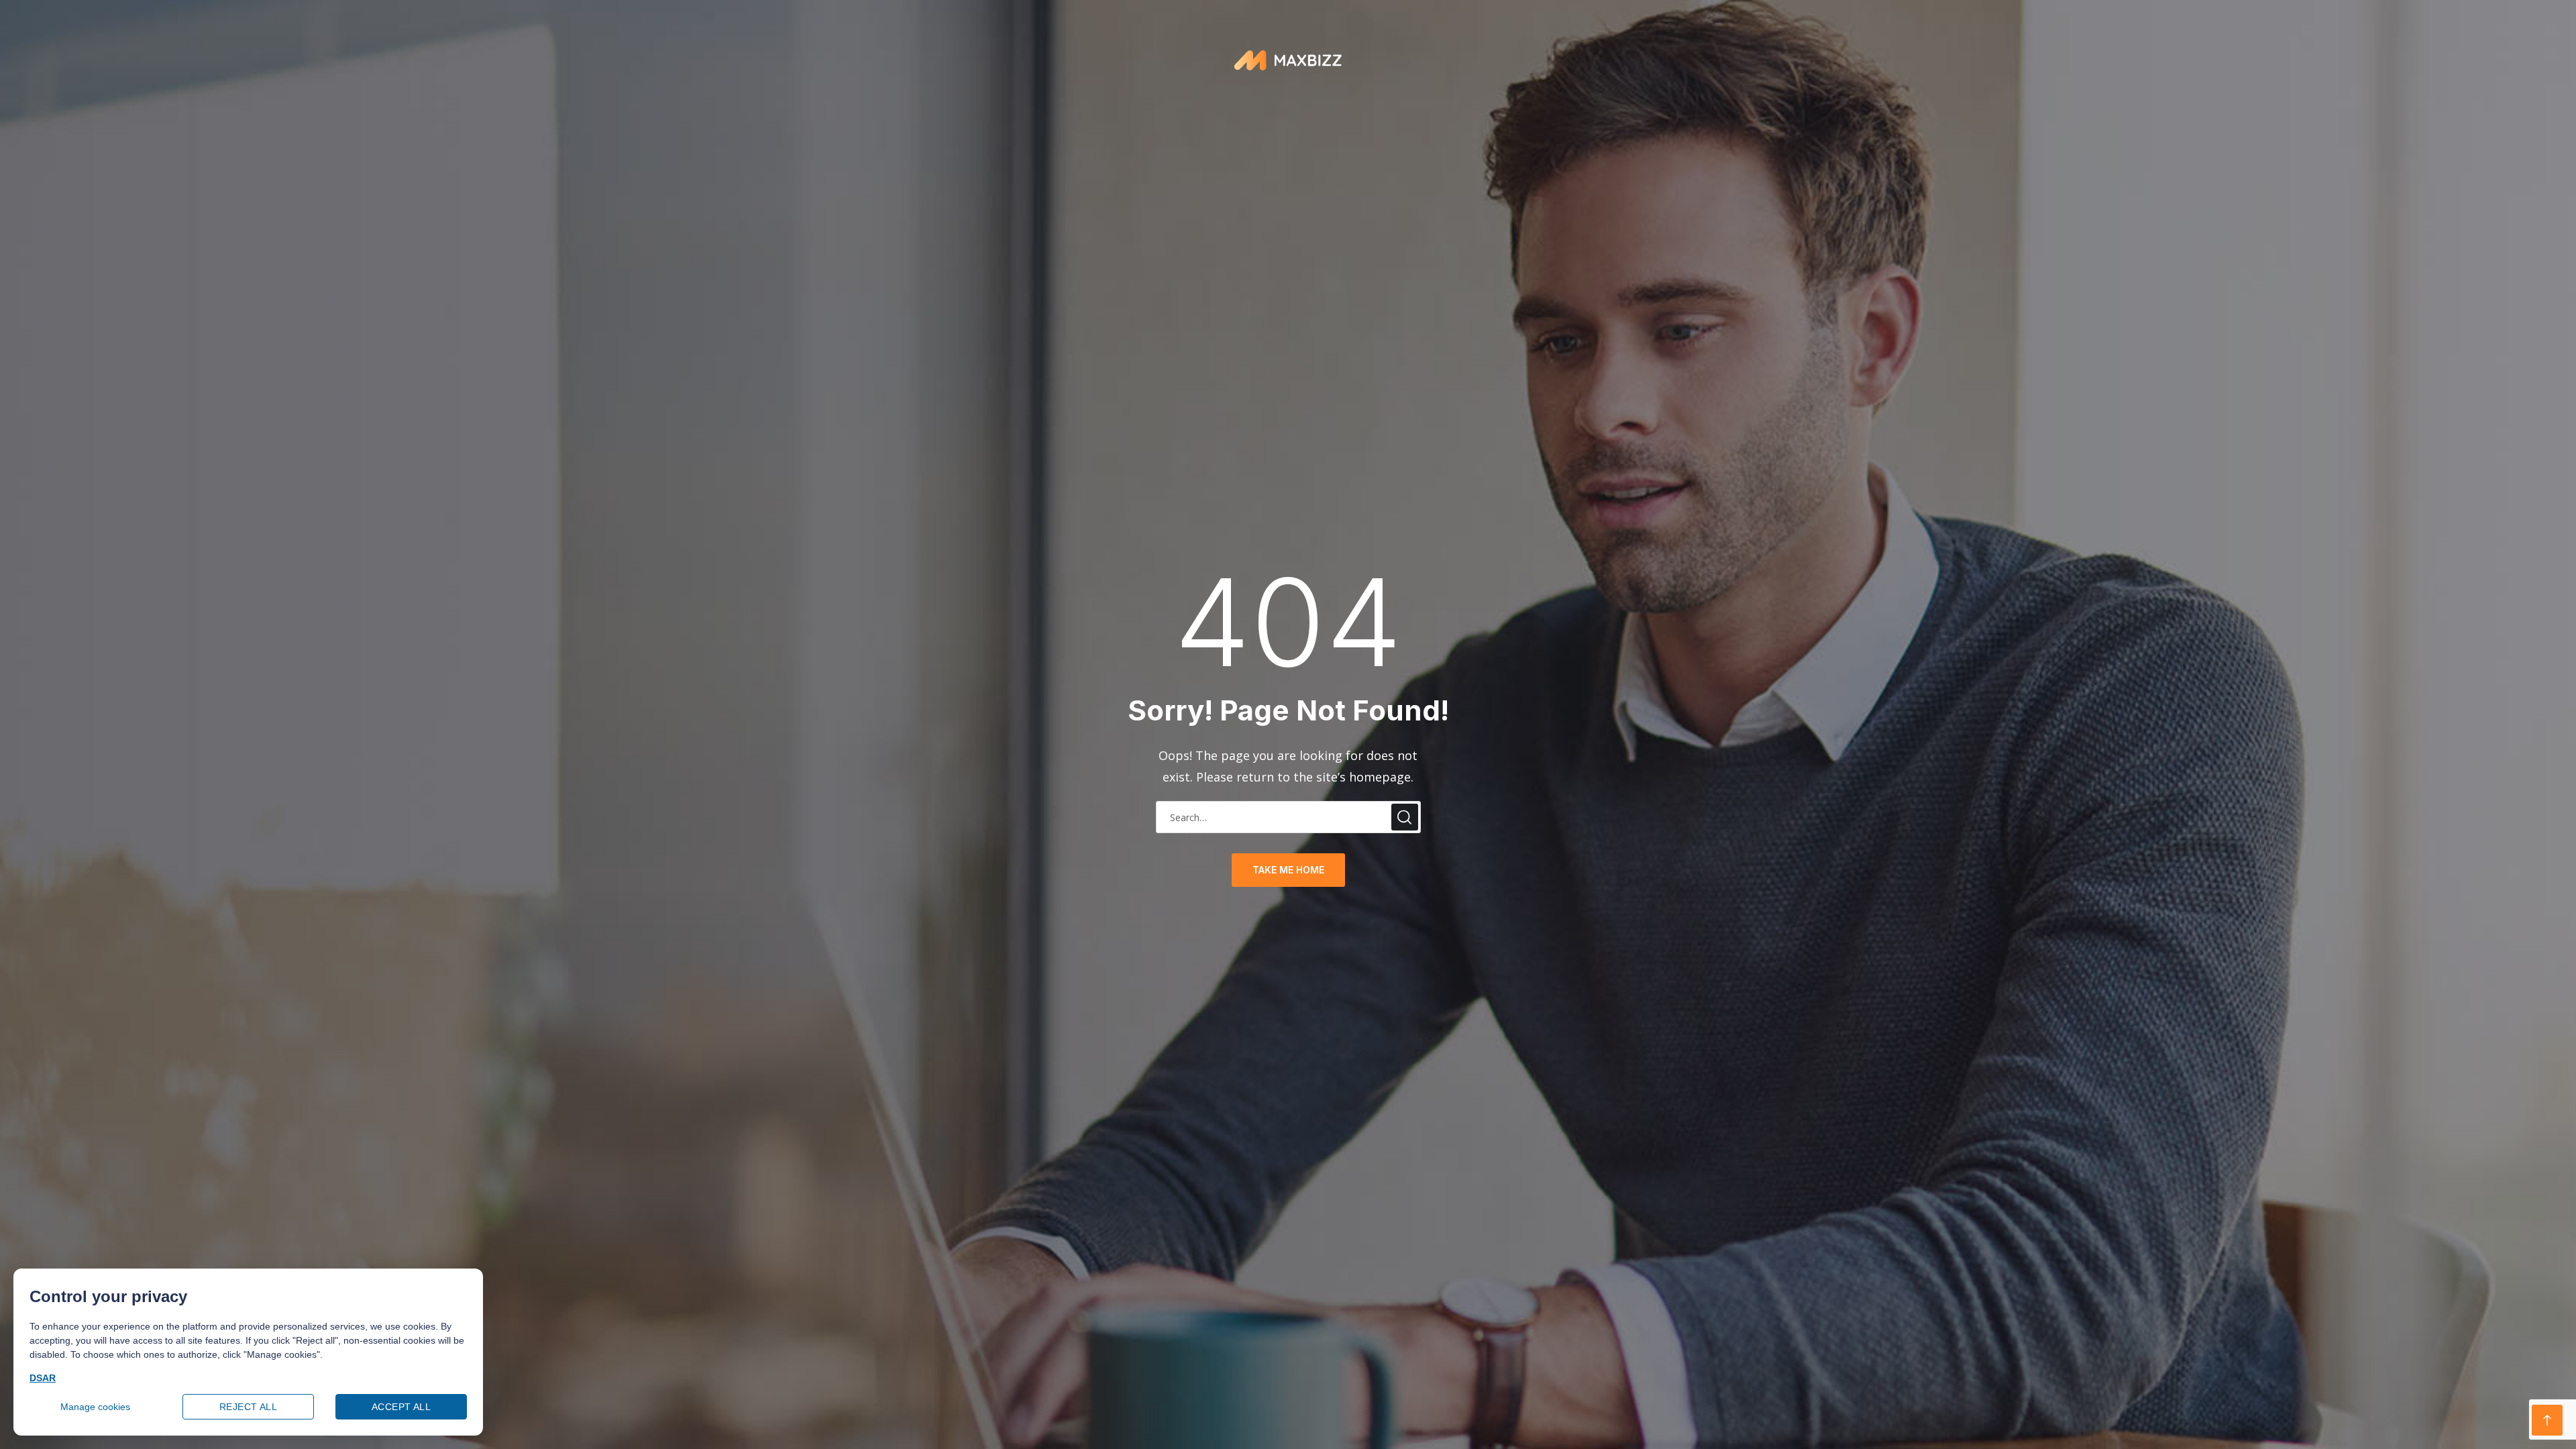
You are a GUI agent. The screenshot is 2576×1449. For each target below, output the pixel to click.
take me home (1288, 870)
